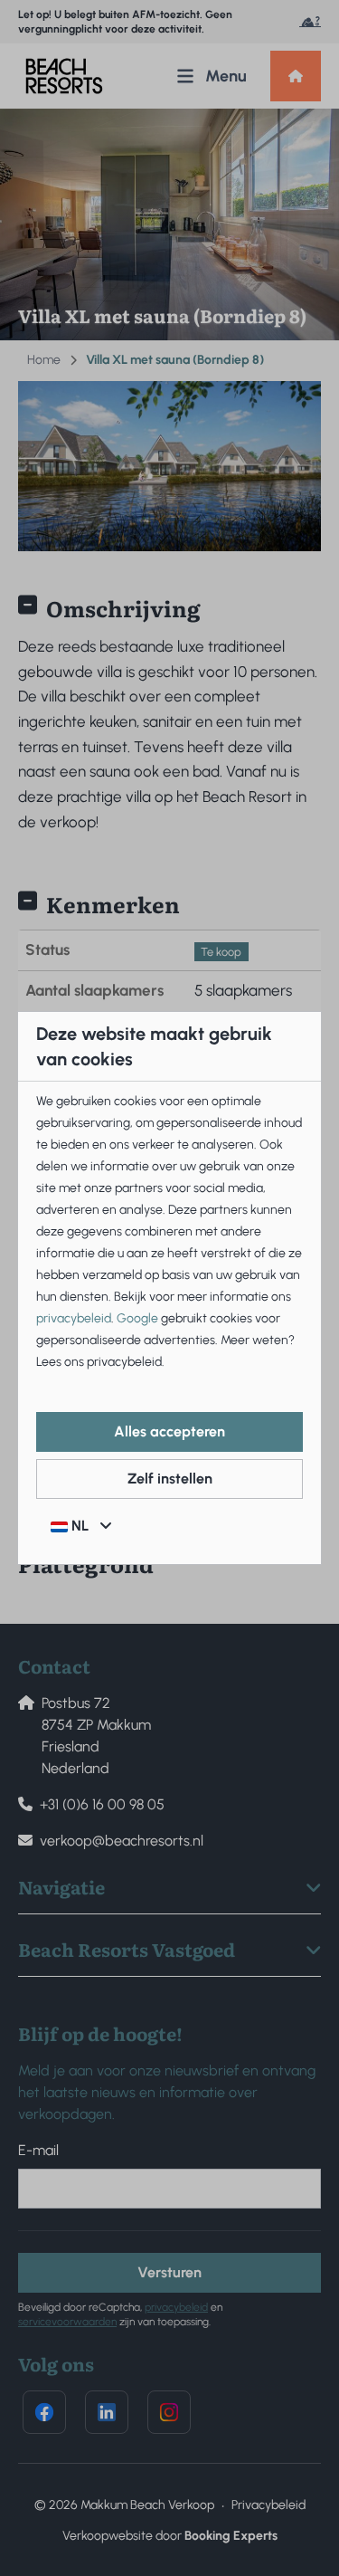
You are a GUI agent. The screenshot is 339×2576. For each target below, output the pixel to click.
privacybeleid (74, 1318)
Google (137, 1318)
